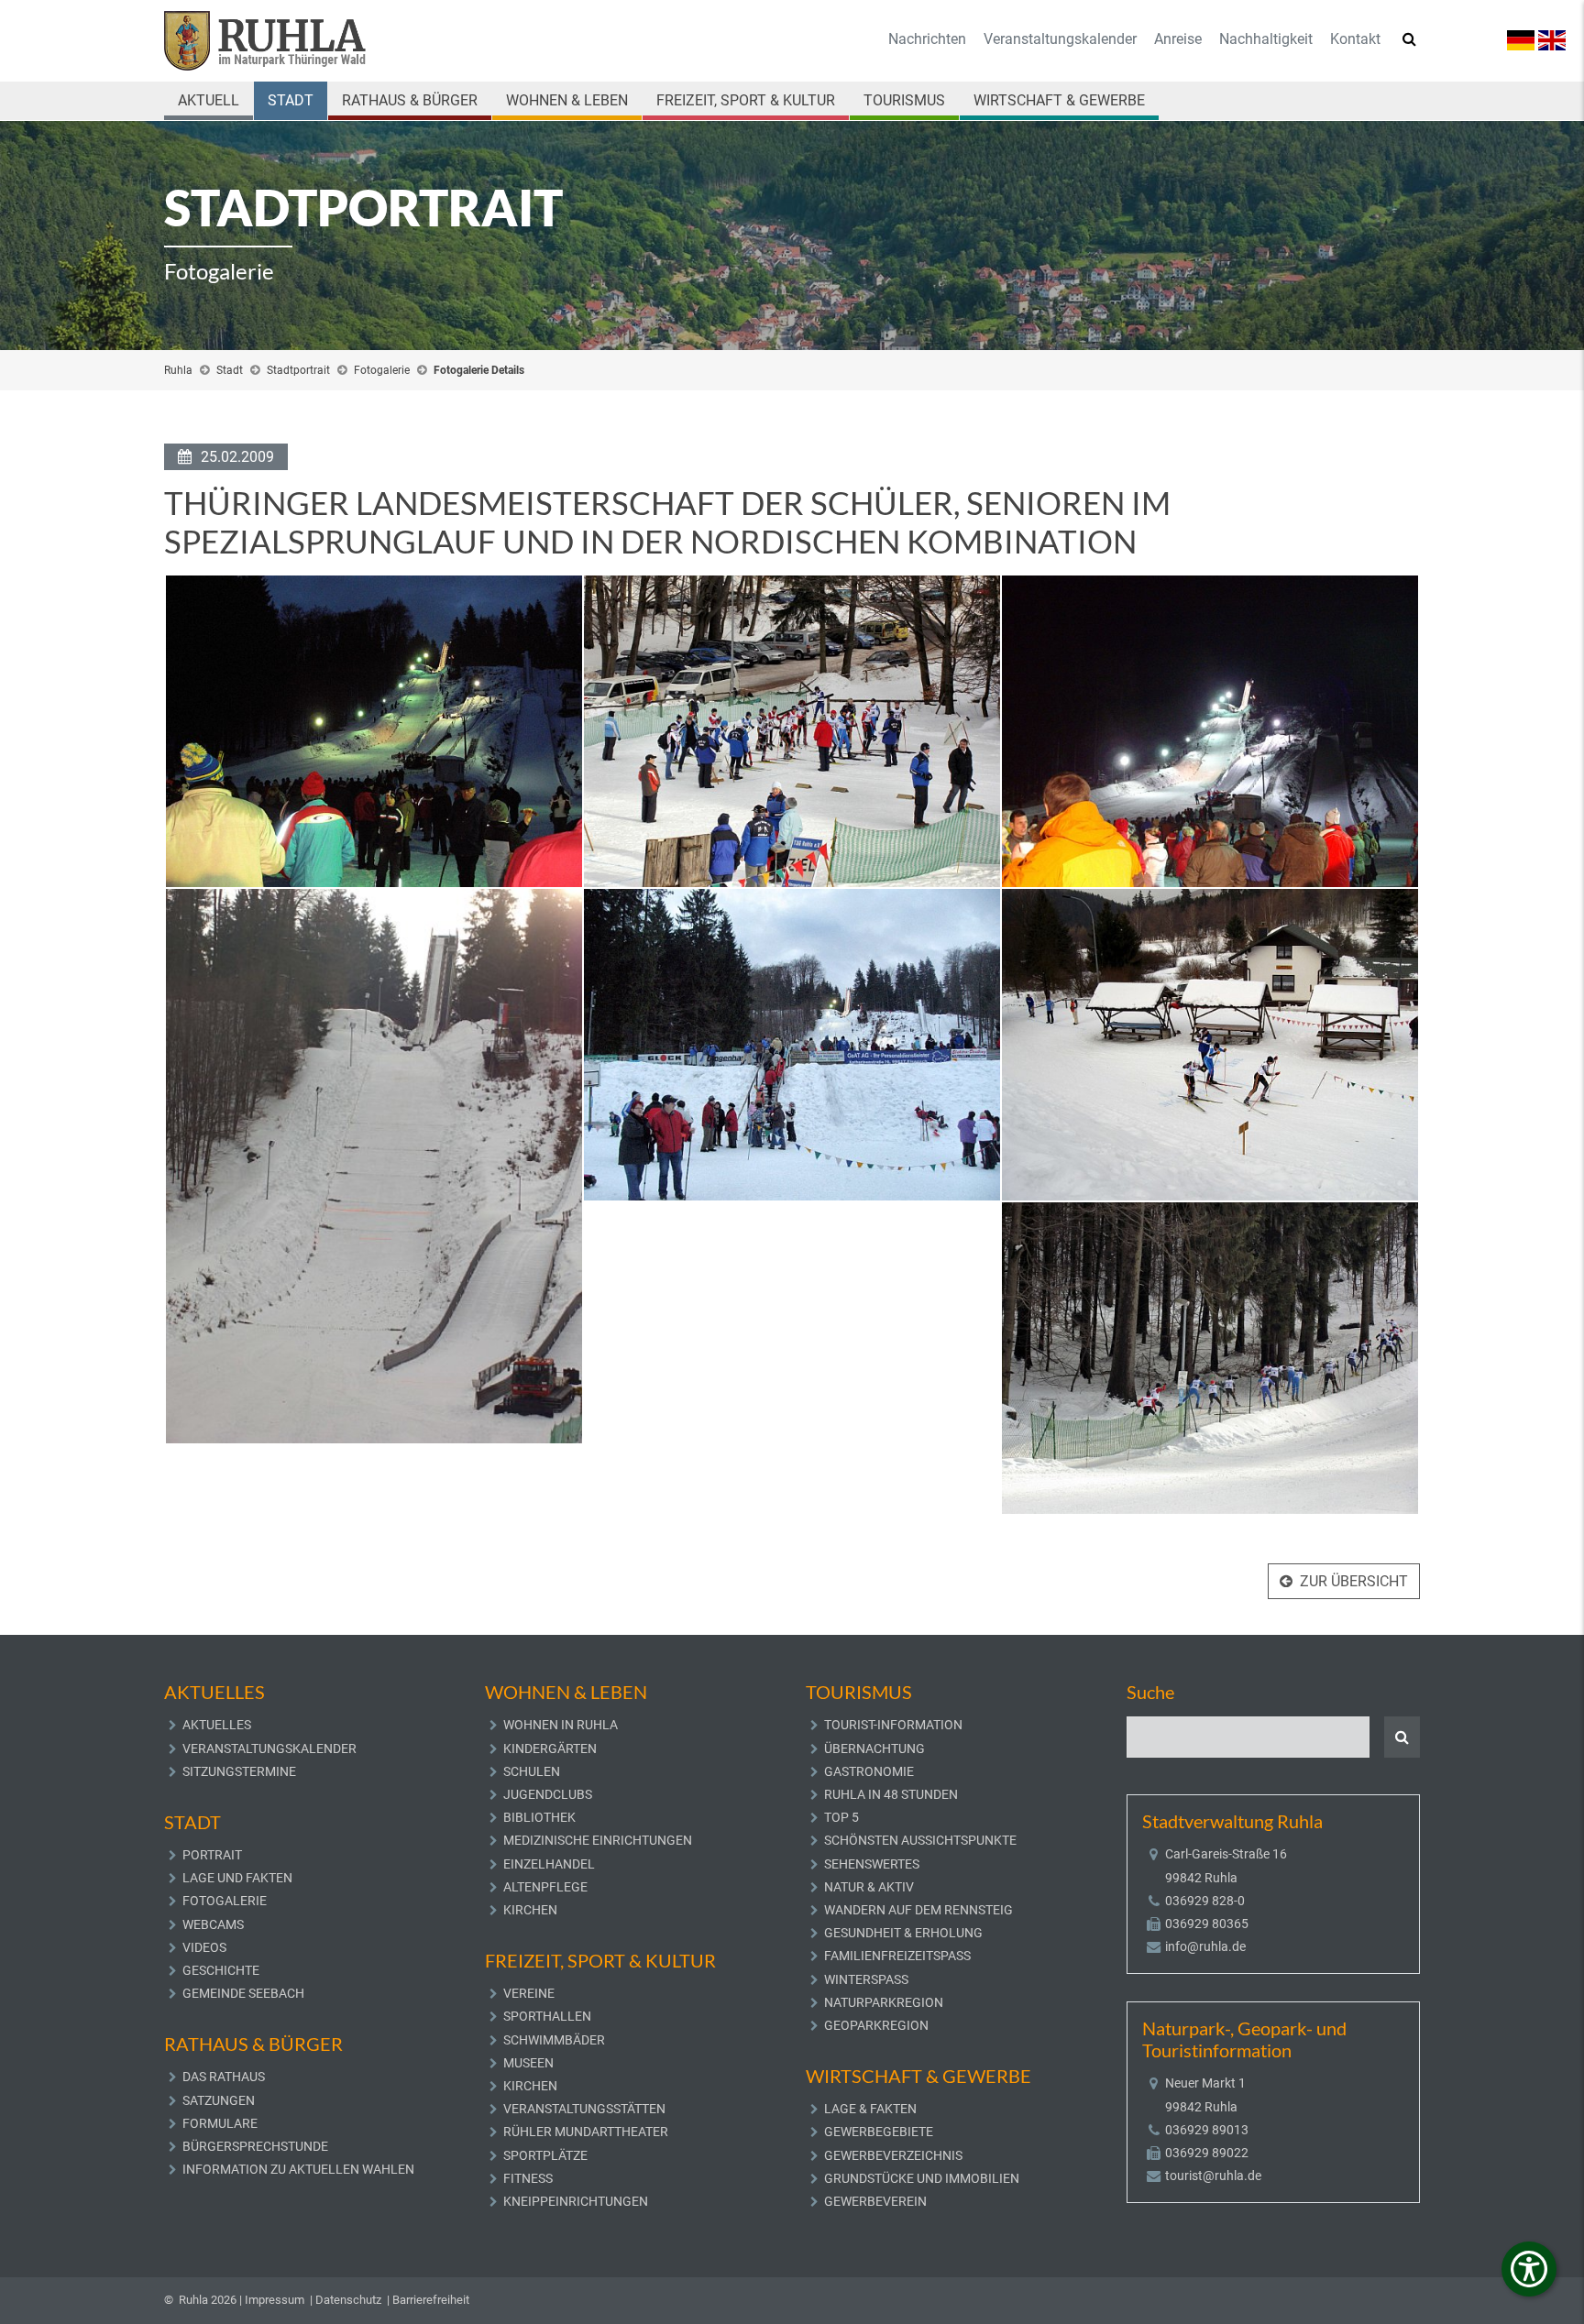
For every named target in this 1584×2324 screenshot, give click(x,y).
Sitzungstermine (239, 1771)
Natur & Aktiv (869, 1887)
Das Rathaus (224, 2077)
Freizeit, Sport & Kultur (746, 100)
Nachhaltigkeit (1266, 39)
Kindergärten (550, 1748)
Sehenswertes (872, 1864)
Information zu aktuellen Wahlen (298, 2169)
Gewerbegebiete (879, 2132)
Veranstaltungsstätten (584, 2109)
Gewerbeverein (875, 2201)
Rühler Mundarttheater (586, 2132)
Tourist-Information (893, 1725)
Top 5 (841, 1817)
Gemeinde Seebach (243, 1993)
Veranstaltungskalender (1060, 39)
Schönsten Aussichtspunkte (920, 1840)
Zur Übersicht (1354, 1581)
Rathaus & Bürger (410, 100)
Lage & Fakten (870, 2109)
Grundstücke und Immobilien (922, 2178)
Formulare (220, 2123)
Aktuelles (217, 1725)
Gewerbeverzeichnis (893, 2155)
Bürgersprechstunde (255, 2146)
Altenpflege (545, 1887)
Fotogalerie (382, 370)
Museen (528, 2063)
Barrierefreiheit (431, 2300)
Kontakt (1355, 39)
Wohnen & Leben (567, 100)
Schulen (532, 1771)
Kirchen (530, 1910)
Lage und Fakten (237, 1878)
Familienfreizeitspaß (897, 1956)
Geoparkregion (876, 2025)
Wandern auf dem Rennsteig (918, 1910)
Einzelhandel (549, 1864)
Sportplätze (545, 2155)
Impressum (275, 2300)
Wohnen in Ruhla (561, 1725)
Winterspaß (866, 1979)
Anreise (1178, 39)
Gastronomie (869, 1771)
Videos (204, 1947)
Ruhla (178, 370)
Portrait (212, 1855)
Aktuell (209, 100)
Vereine (529, 1993)
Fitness (528, 2178)
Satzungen (219, 2100)
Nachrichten (927, 39)
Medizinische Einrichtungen (598, 1840)
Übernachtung (874, 1748)
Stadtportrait (298, 370)
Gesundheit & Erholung (903, 1933)
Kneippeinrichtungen (576, 2201)
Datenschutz (348, 2300)
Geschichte (221, 1970)
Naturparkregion (884, 2002)
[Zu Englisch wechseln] (1552, 39)
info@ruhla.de (1205, 1946)
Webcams (213, 1924)
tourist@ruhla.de (1213, 2176)
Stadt (291, 100)
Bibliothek (539, 1817)
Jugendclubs (548, 1794)
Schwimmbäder (554, 2040)
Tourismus (904, 100)
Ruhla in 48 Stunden (891, 1794)
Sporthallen (547, 2016)
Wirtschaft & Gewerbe (1059, 100)
